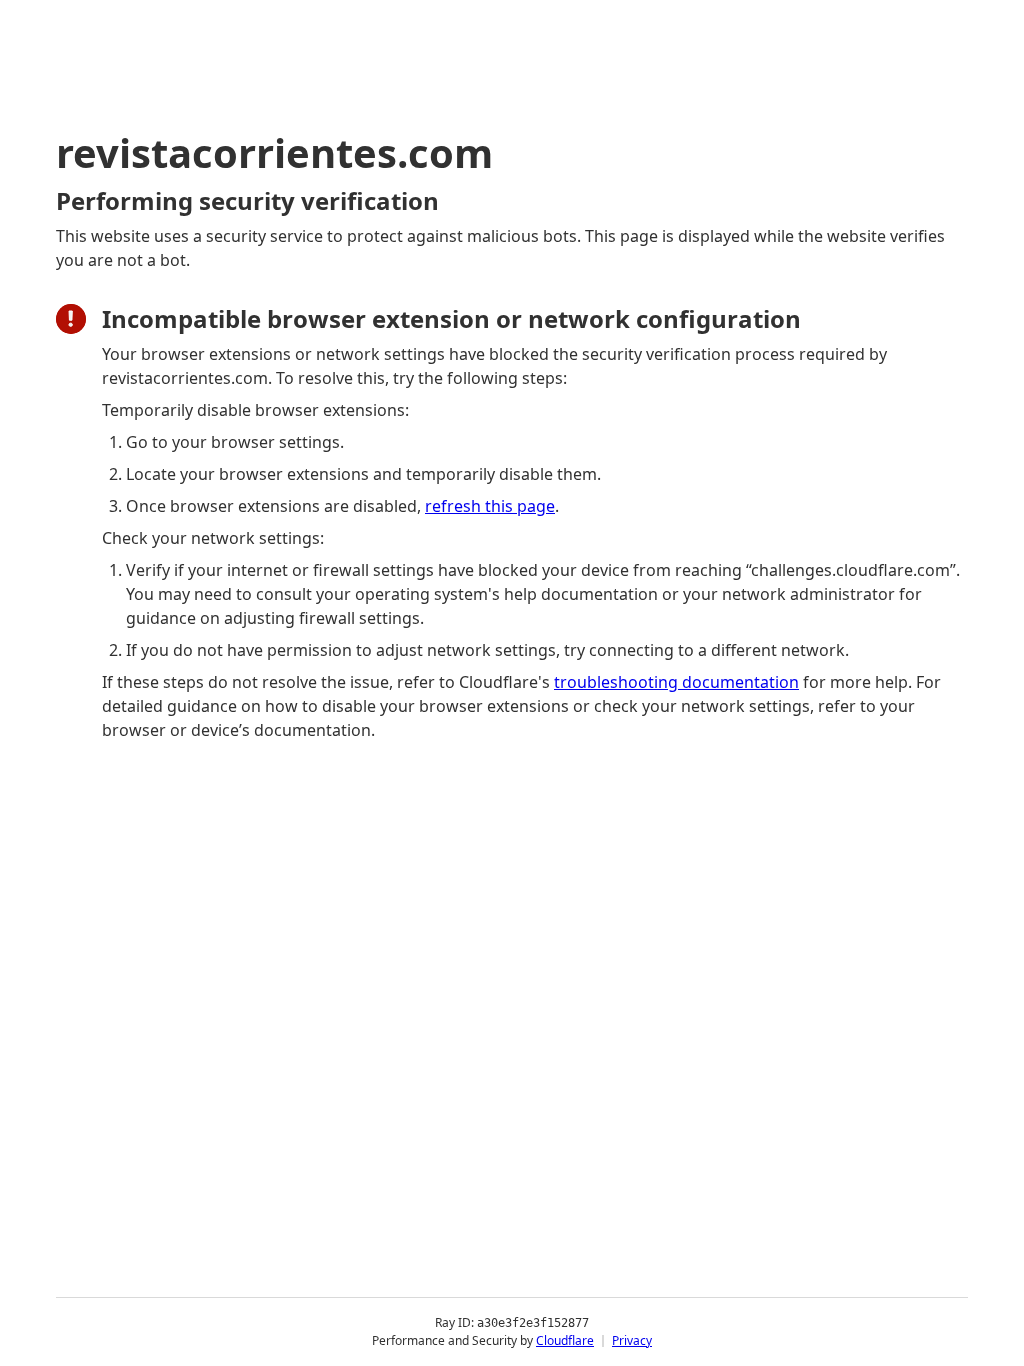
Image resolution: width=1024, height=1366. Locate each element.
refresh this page (490, 506)
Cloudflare (565, 1340)
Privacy (632, 1340)
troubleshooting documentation (676, 682)
